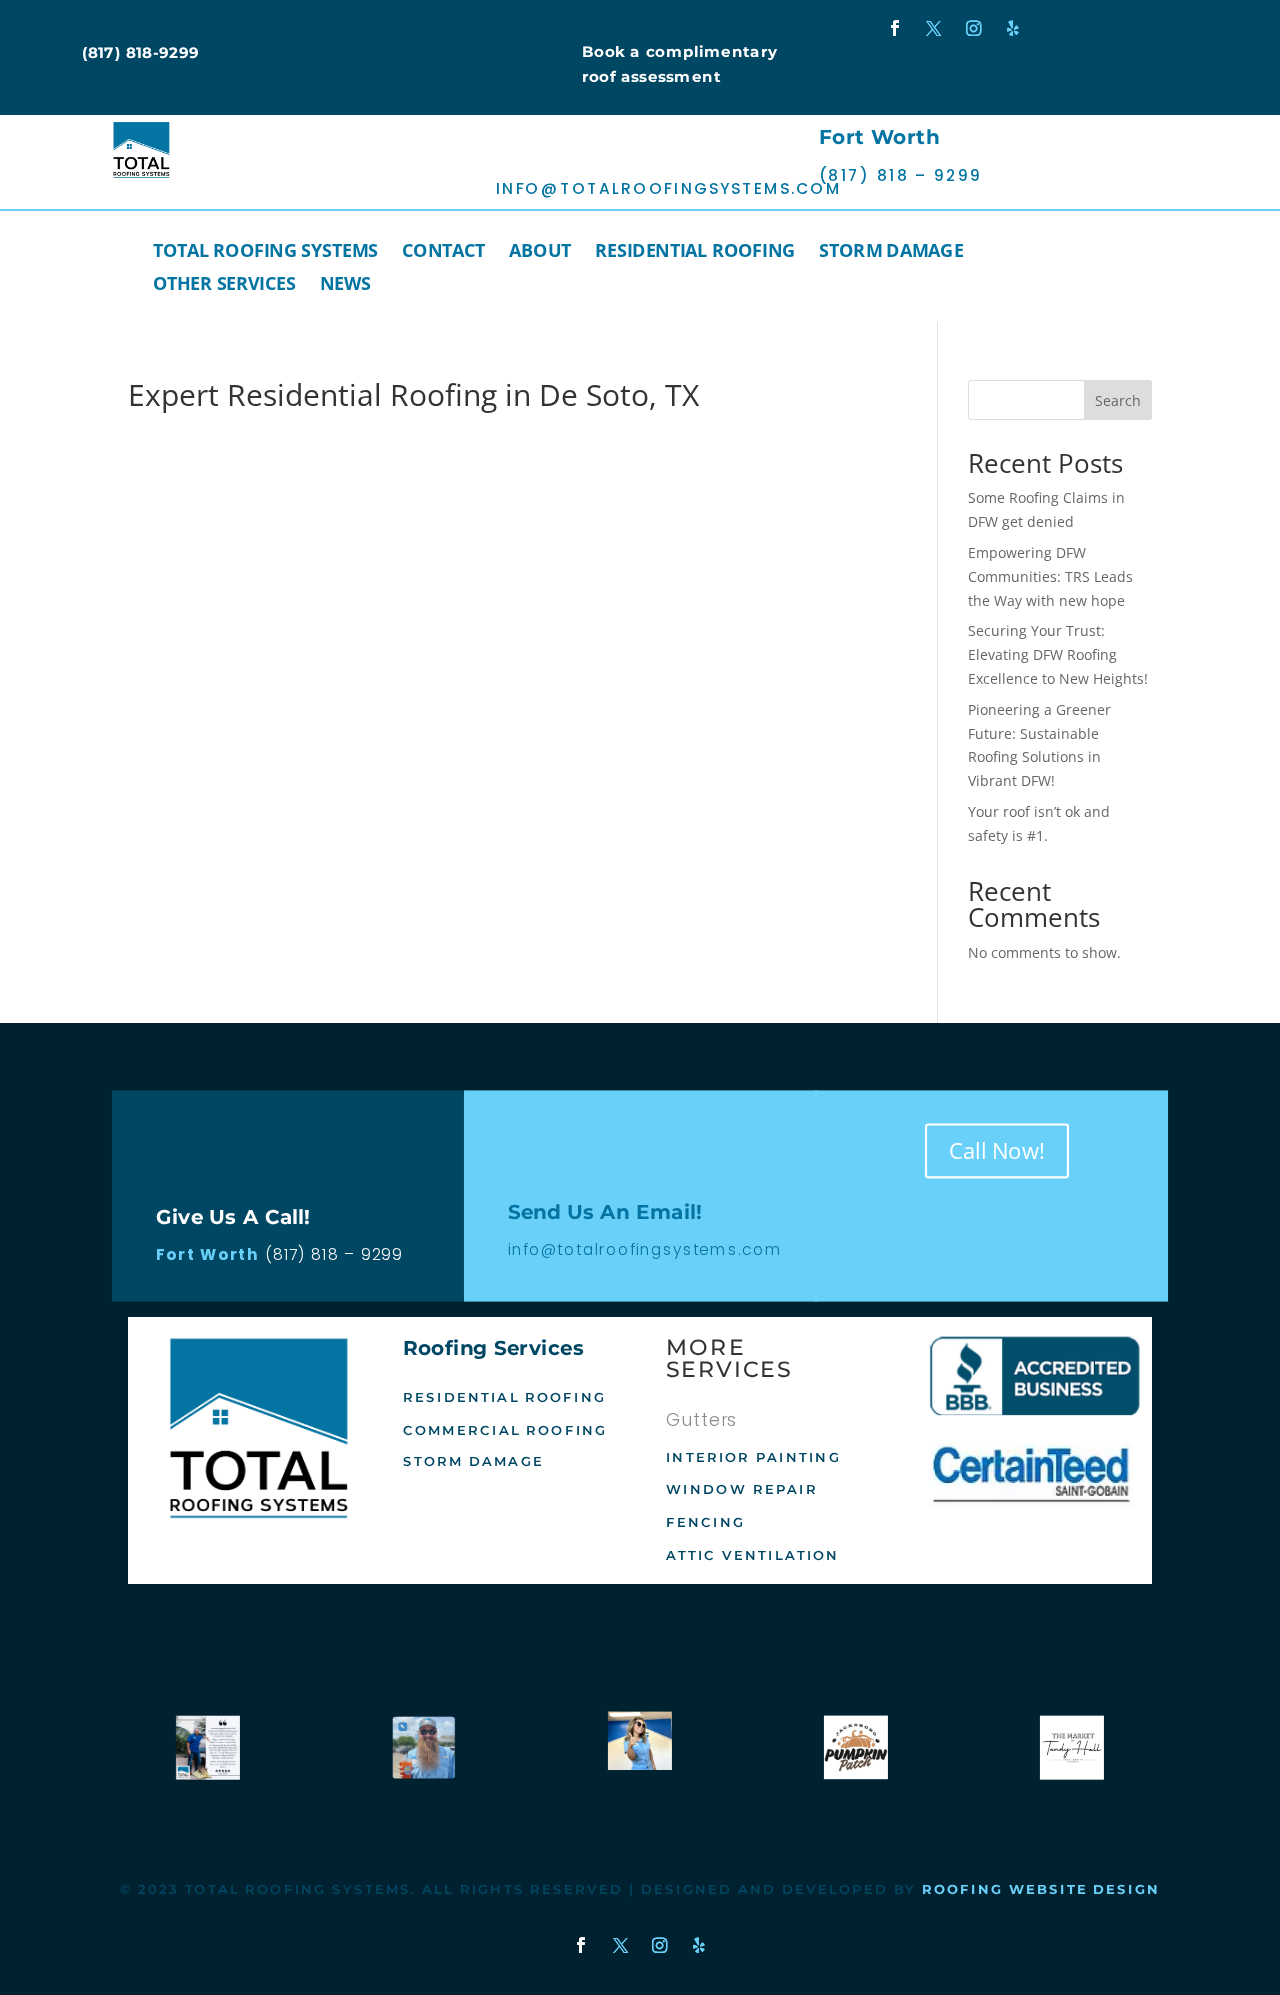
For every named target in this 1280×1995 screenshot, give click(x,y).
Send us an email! (572, 151)
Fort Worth (879, 138)
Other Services (224, 286)
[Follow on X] (934, 29)
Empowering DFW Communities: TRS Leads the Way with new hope (1050, 576)
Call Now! (997, 1150)
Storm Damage (891, 253)
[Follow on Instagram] (974, 29)
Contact (444, 253)
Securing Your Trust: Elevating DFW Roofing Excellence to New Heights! (1058, 654)
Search (1118, 400)
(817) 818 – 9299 (334, 1254)
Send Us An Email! (605, 1212)
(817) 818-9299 (141, 52)
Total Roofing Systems (266, 253)
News (345, 286)
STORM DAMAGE (473, 1462)
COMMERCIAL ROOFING (505, 1429)
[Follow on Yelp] (1013, 29)
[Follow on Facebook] (894, 29)
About (540, 253)
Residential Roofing (695, 253)
